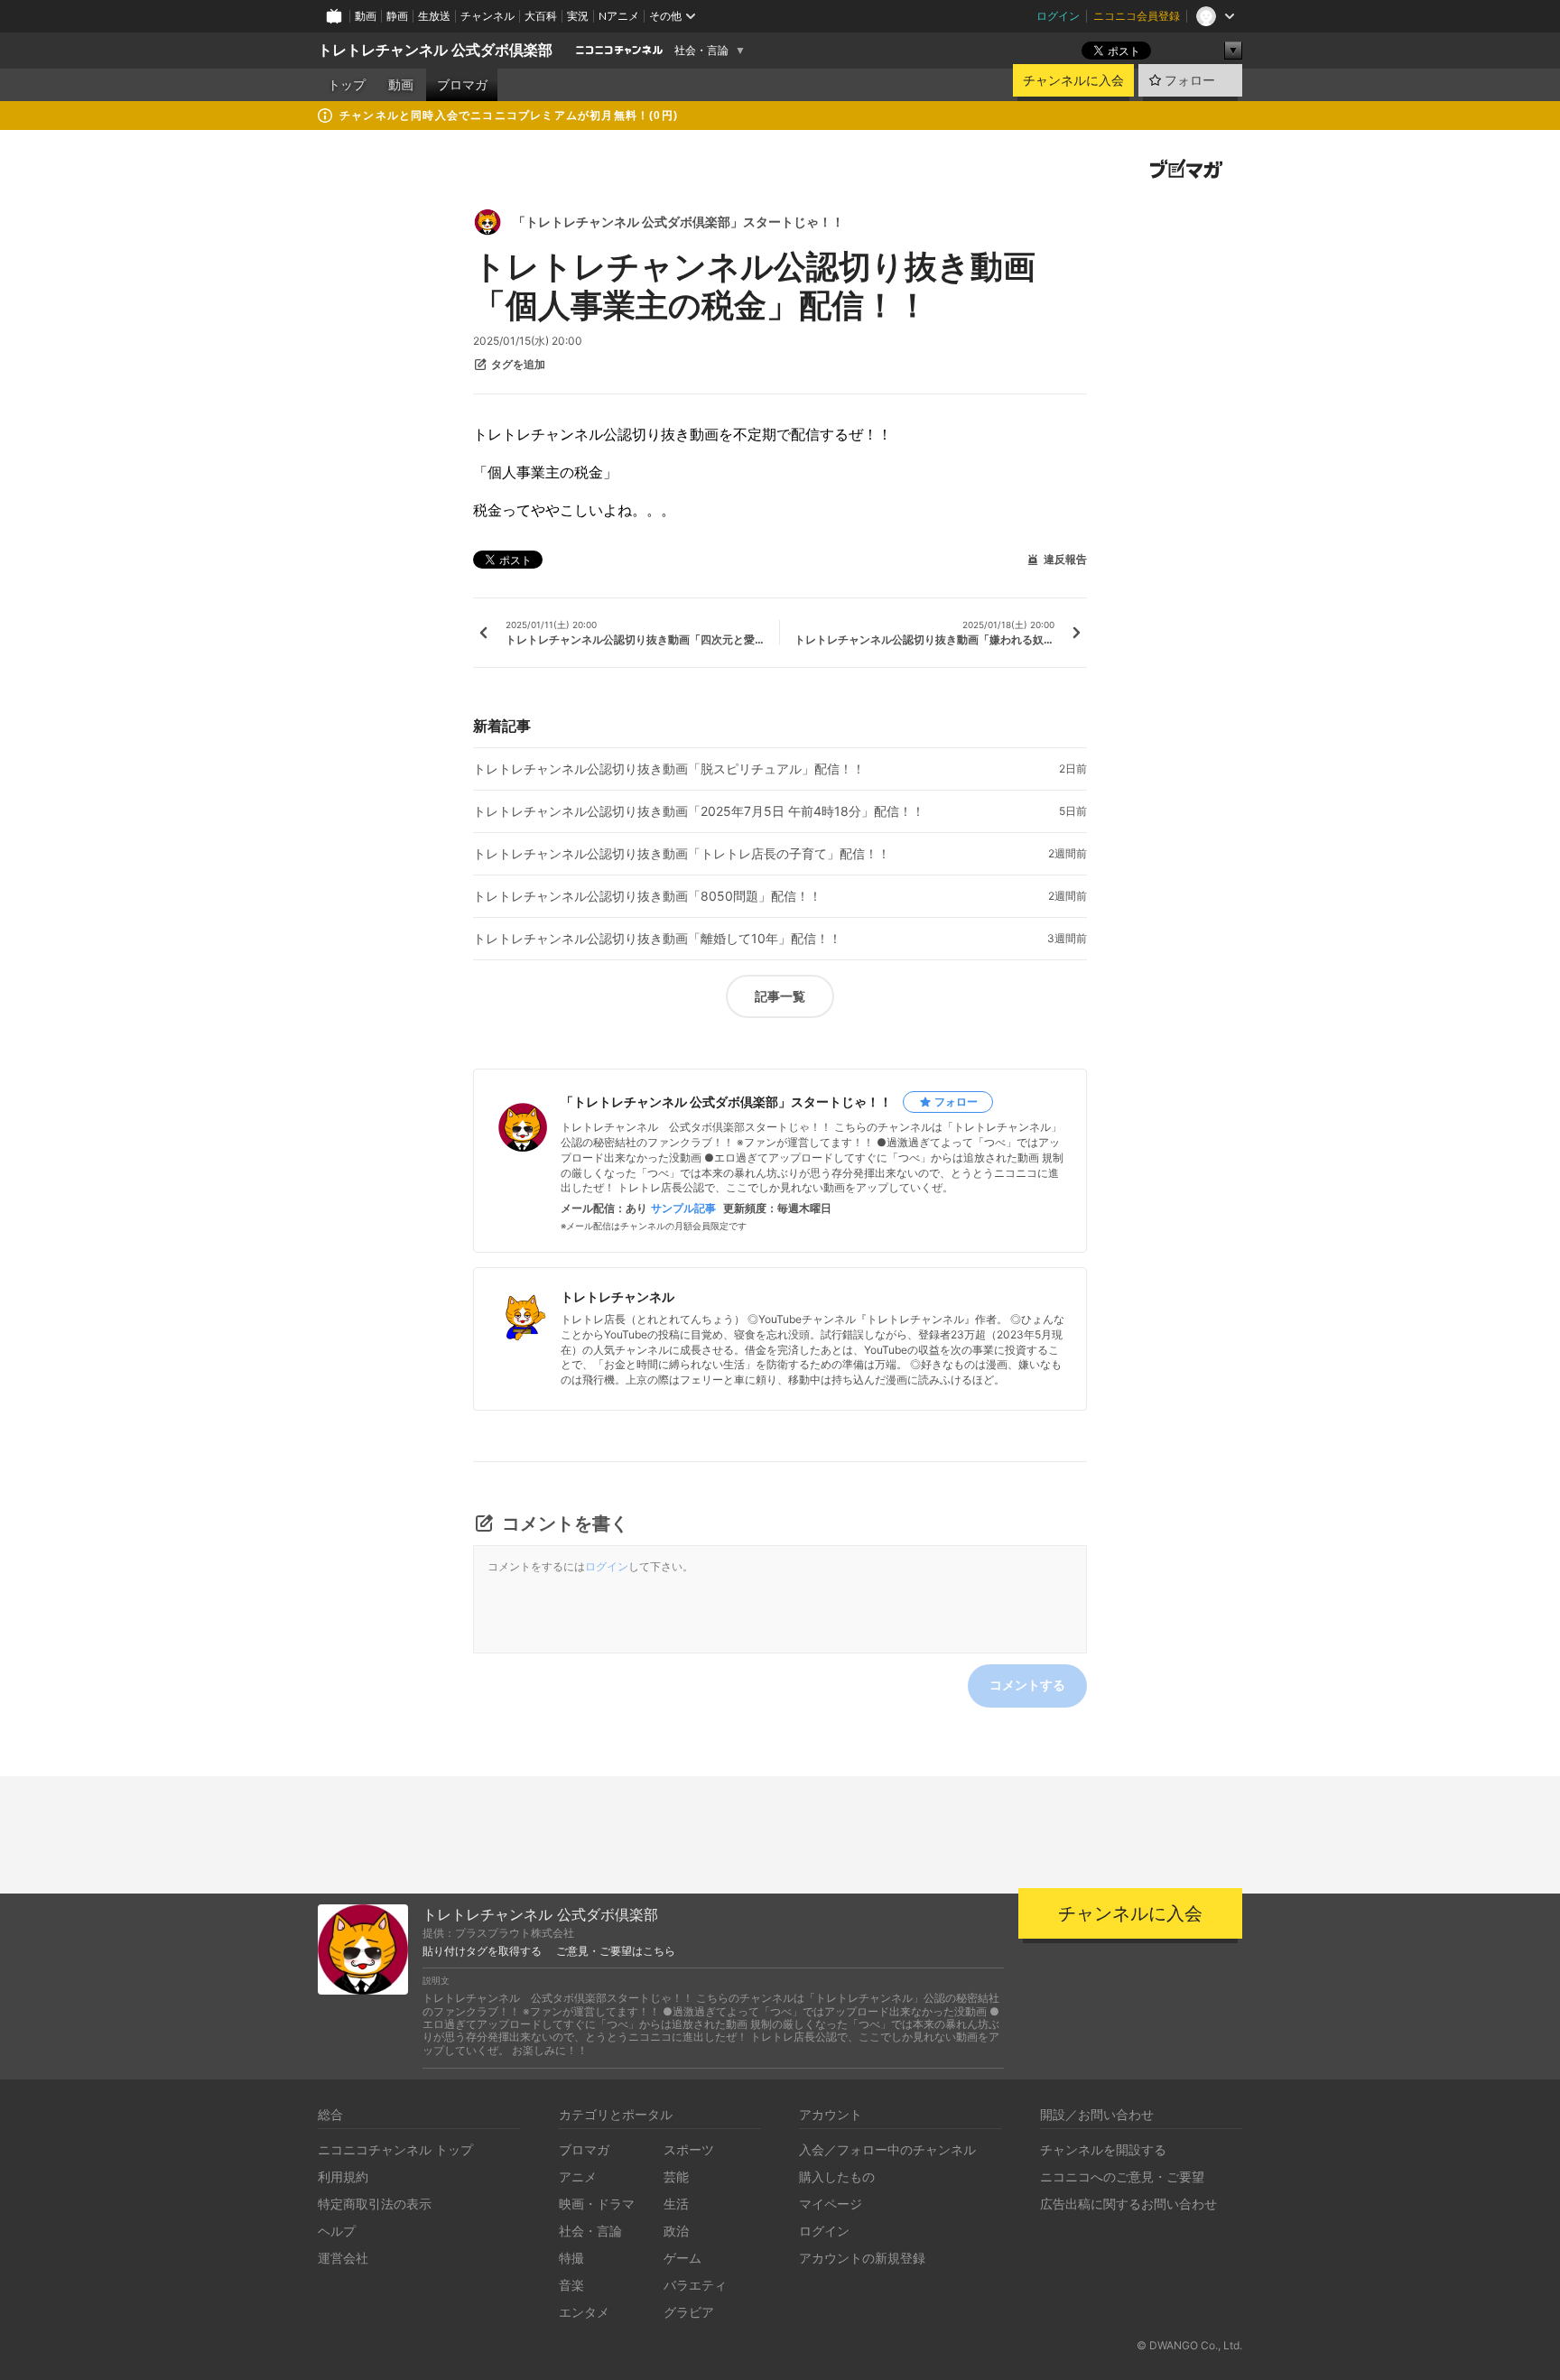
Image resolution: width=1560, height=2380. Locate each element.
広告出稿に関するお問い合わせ (1128, 2204)
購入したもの (837, 2176)
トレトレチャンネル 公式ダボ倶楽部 (435, 50)
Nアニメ (619, 16)
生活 (676, 2204)
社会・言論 (701, 51)
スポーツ (689, 2149)
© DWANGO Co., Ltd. (1189, 2345)
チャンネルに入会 (1073, 80)
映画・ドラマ (597, 2204)
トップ (347, 85)
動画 (366, 16)
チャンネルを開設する (1103, 2149)
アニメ (578, 2176)
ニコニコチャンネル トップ (395, 2149)
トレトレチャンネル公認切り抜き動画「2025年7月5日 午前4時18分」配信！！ (699, 811)
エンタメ (584, 2312)
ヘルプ (337, 2231)
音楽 (571, 2285)
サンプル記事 (683, 1209)
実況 (578, 16)
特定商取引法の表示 (375, 2204)
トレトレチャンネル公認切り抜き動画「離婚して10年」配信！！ (657, 939)
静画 (397, 16)
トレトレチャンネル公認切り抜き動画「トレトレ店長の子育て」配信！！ (682, 854)
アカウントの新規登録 (862, 2258)
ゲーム (682, 2258)
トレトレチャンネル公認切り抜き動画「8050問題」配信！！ (647, 896)
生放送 (434, 16)
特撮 (571, 2258)
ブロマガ (462, 85)
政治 (676, 2231)
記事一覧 (780, 996)
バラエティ (695, 2285)
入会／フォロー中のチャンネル (887, 2149)
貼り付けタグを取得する (482, 1951)
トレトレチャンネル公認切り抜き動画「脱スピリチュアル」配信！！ (669, 769)
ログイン (1058, 16)
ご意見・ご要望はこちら (616, 1951)
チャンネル (487, 16)
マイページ (831, 2204)
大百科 (541, 16)
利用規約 (343, 2176)
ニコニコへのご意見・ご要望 (1122, 2176)
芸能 (676, 2176)
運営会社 (343, 2258)
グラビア (689, 2312)
